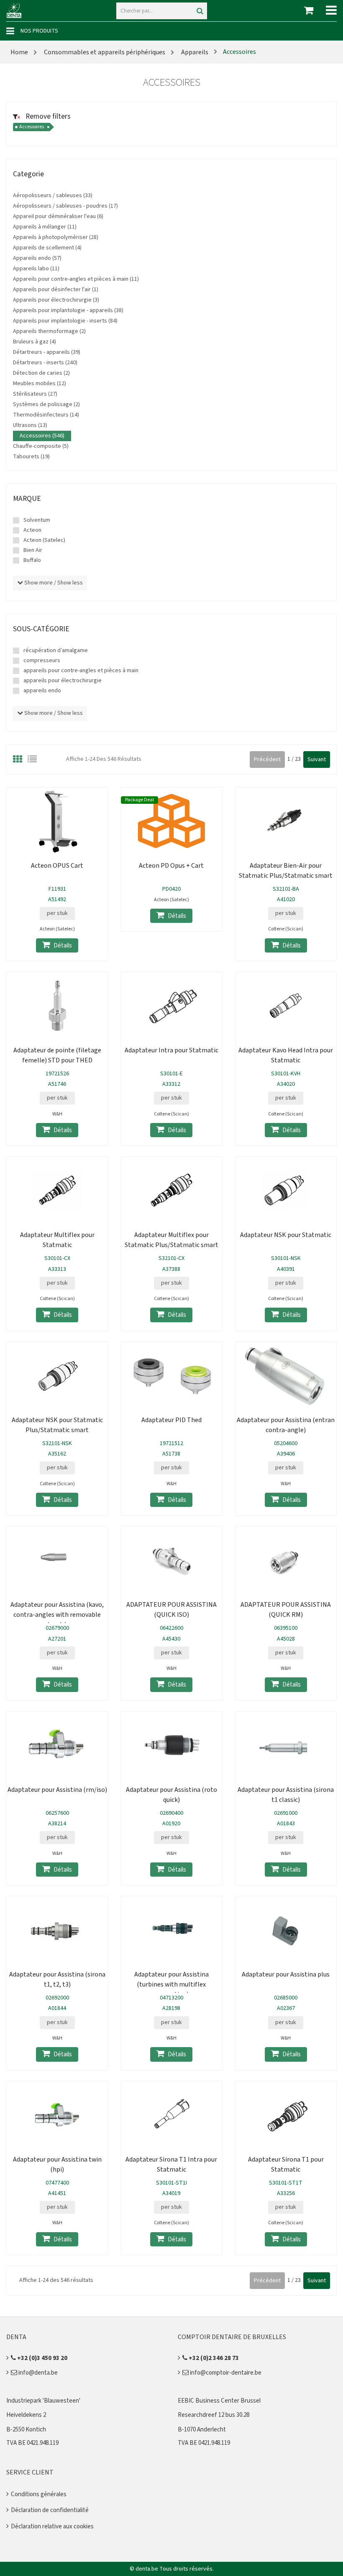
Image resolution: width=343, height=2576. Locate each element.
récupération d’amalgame (56, 650)
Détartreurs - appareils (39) (47, 352)
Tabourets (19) (31, 457)
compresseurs (42, 661)
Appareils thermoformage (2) (49, 331)
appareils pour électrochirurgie (63, 681)
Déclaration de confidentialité (50, 2510)
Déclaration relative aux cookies (52, 2526)
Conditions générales (39, 2494)
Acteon (32, 530)
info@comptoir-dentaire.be (225, 2373)
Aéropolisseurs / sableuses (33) (53, 196)
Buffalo (32, 560)
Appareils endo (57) (37, 258)
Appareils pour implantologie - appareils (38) (68, 310)
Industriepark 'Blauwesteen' (43, 2401)
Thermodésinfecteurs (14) (46, 415)
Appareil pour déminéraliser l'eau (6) (58, 216)
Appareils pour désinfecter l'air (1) (56, 290)
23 (298, 759)
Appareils (194, 52)
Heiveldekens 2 (26, 2415)
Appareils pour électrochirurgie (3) (56, 300)
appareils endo (42, 691)
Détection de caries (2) (41, 373)
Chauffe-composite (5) (41, 446)
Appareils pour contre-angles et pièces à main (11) (76, 279)
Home (19, 52)
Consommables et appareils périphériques (105, 52)
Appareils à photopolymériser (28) (56, 237)
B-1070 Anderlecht (202, 2430)
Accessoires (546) (42, 436)
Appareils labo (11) (36, 269)
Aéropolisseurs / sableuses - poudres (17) (65, 206)
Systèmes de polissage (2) (46, 404)
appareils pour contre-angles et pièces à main (81, 671)
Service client (30, 2472)
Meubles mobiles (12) (40, 384)
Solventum (37, 520)
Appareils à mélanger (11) (45, 227)
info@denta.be (37, 2373)
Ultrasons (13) (30, 425)
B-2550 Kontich (26, 2430)
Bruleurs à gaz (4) (35, 342)
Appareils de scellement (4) (47, 248)
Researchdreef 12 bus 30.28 (214, 2415)
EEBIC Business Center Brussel (219, 2401)
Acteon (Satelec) (44, 540)
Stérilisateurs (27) (35, 394)
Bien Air (33, 550)
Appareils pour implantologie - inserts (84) (65, 321)
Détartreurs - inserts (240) (45, 363)
